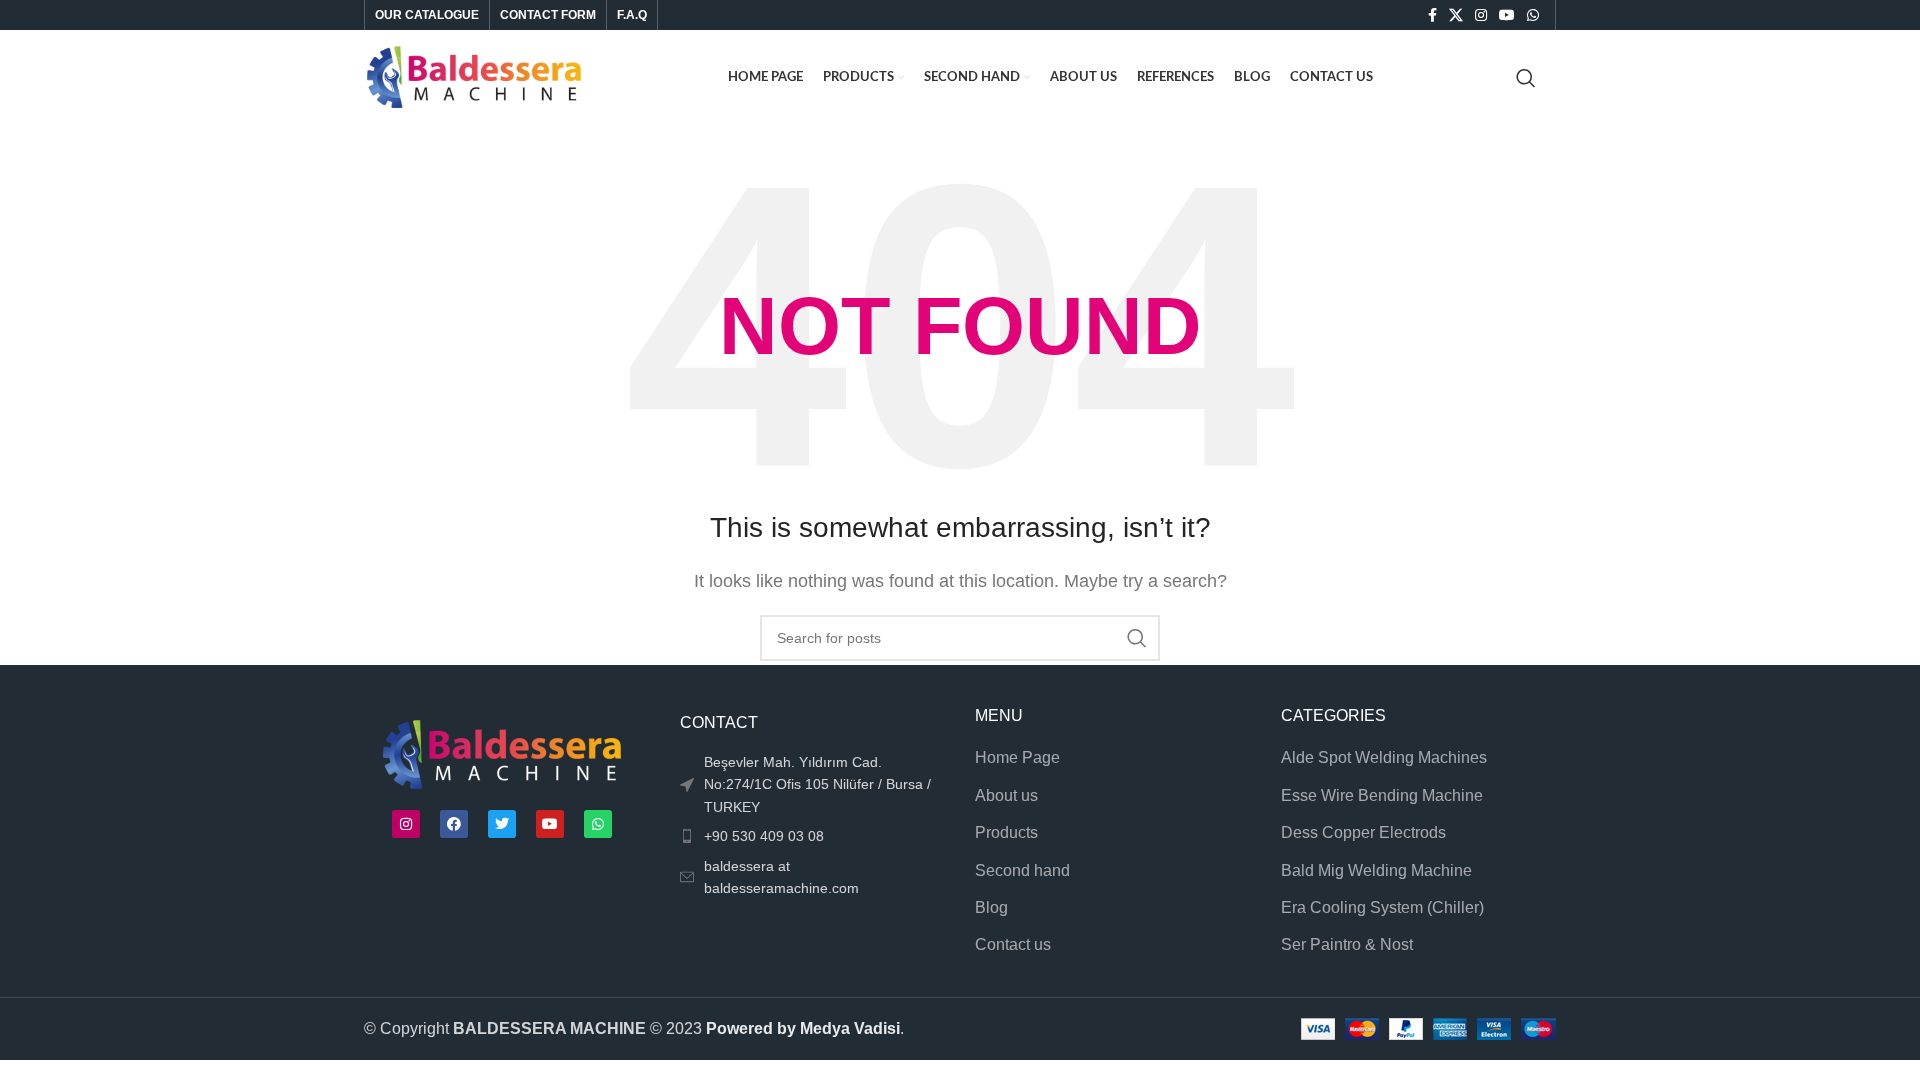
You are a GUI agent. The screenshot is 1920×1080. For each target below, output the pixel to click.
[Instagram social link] (1481, 15)
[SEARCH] (1137, 638)
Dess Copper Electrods (1363, 832)
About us (1006, 795)
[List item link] (808, 836)
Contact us (1013, 944)
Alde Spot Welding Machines (1384, 757)
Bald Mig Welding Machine (1376, 870)
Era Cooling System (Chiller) (1382, 907)
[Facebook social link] (1432, 15)
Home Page (1017, 757)
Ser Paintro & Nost (1347, 944)
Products (1006, 832)
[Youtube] (550, 824)
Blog (991, 907)
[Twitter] (502, 824)
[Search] (1526, 78)
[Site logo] (474, 76)
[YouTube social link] (1507, 15)
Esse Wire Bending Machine (1382, 795)
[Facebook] (454, 824)
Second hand (1022, 870)
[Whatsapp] (598, 824)
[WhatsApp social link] (1533, 15)
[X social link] (1456, 15)
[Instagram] (406, 824)
